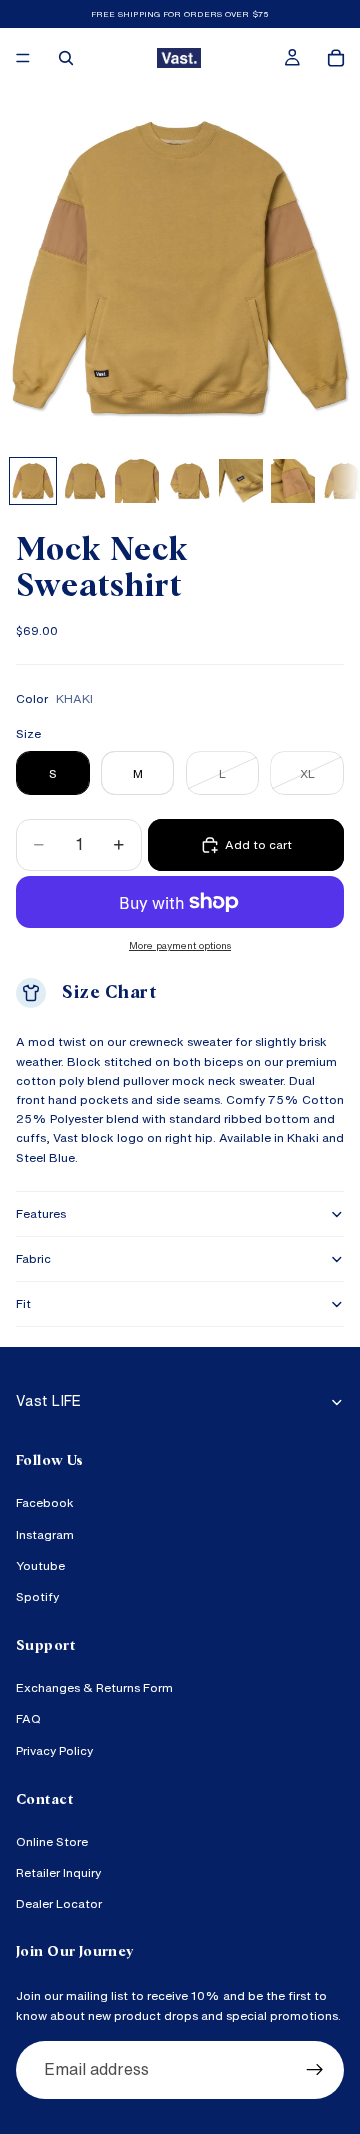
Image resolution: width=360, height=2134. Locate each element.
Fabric (33, 1258)
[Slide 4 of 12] (189, 481)
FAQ (28, 1719)
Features (41, 1213)
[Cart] (336, 58)
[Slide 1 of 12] (33, 481)
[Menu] (23, 58)
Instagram (45, 1534)
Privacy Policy (54, 1750)
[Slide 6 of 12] (293, 481)
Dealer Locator (59, 1904)
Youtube (40, 1565)
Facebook (45, 1503)
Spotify (37, 1596)
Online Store (52, 1841)
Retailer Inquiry (58, 1872)
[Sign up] (315, 2070)
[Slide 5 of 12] (241, 481)
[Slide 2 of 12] (85, 481)
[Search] (66, 58)
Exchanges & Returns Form (94, 1688)
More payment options (180, 945)
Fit (23, 1303)
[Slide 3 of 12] (137, 481)
